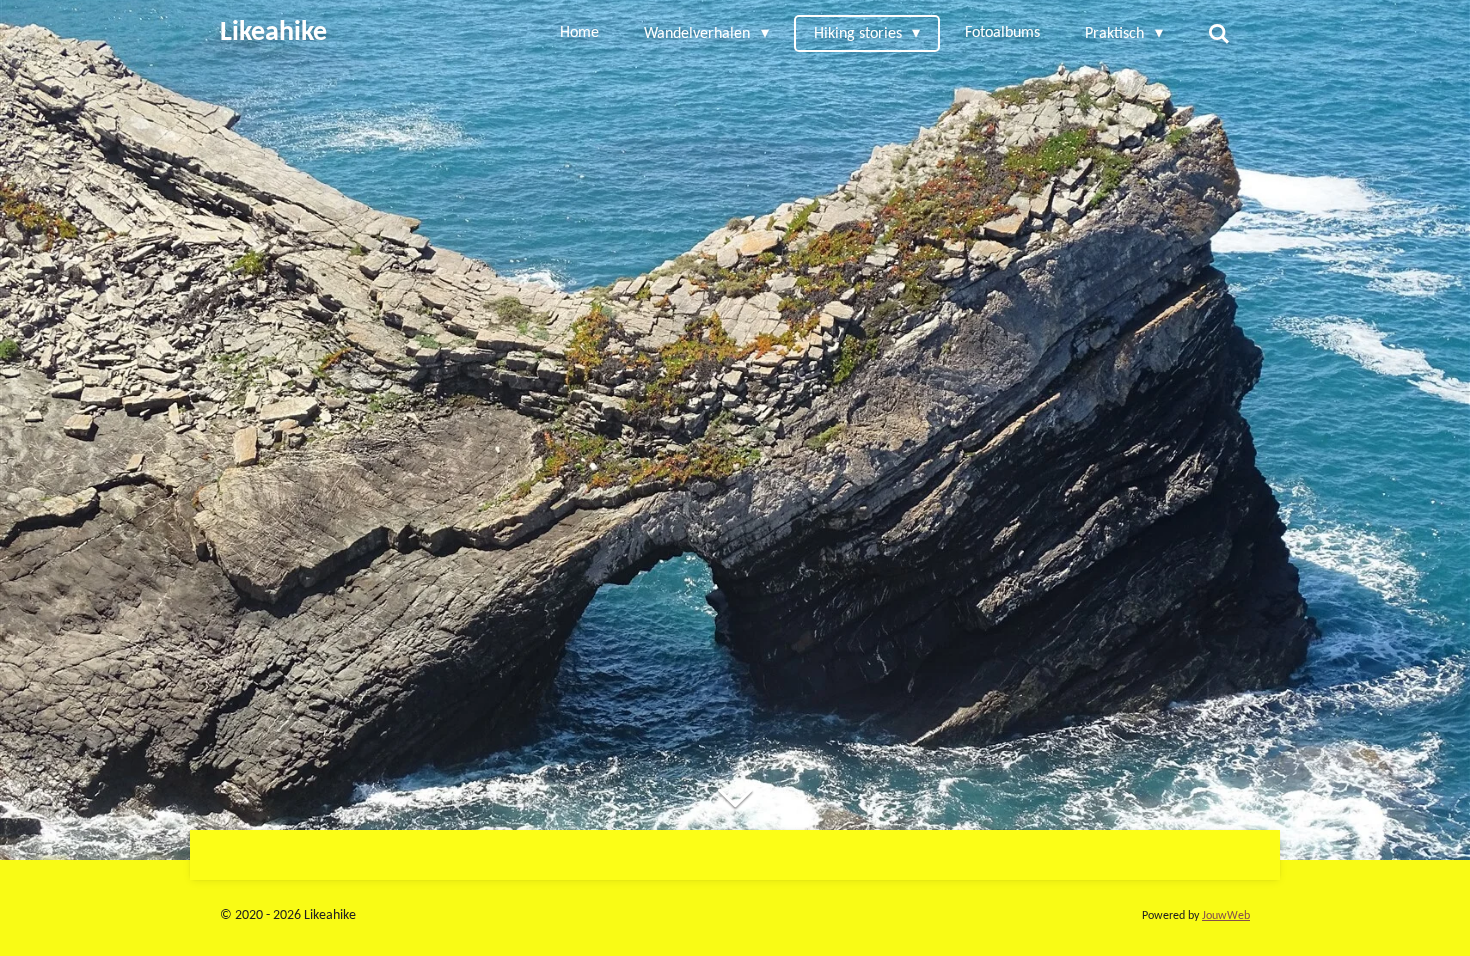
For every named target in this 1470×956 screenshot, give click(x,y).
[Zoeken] (1219, 34)
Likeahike (273, 33)
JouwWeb (1226, 916)
